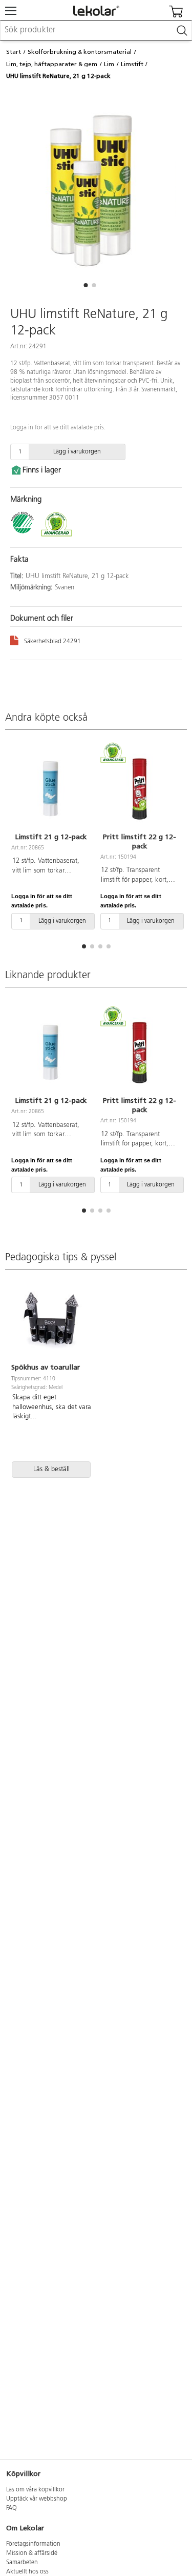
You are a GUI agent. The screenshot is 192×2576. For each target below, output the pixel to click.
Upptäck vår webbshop (37, 2499)
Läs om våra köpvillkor (35, 2490)
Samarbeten (22, 2563)
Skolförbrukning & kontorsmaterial (80, 52)
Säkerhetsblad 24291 (52, 642)
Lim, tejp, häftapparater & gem (52, 64)
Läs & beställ (51, 1469)
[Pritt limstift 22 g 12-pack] (140, 788)
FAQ (12, 2508)
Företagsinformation (33, 2544)
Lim (109, 64)
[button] (86, 285)
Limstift (132, 64)
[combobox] (96, 31)
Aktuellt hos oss (27, 2572)
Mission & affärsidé (32, 2553)
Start (14, 52)
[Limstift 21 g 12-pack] (51, 788)
